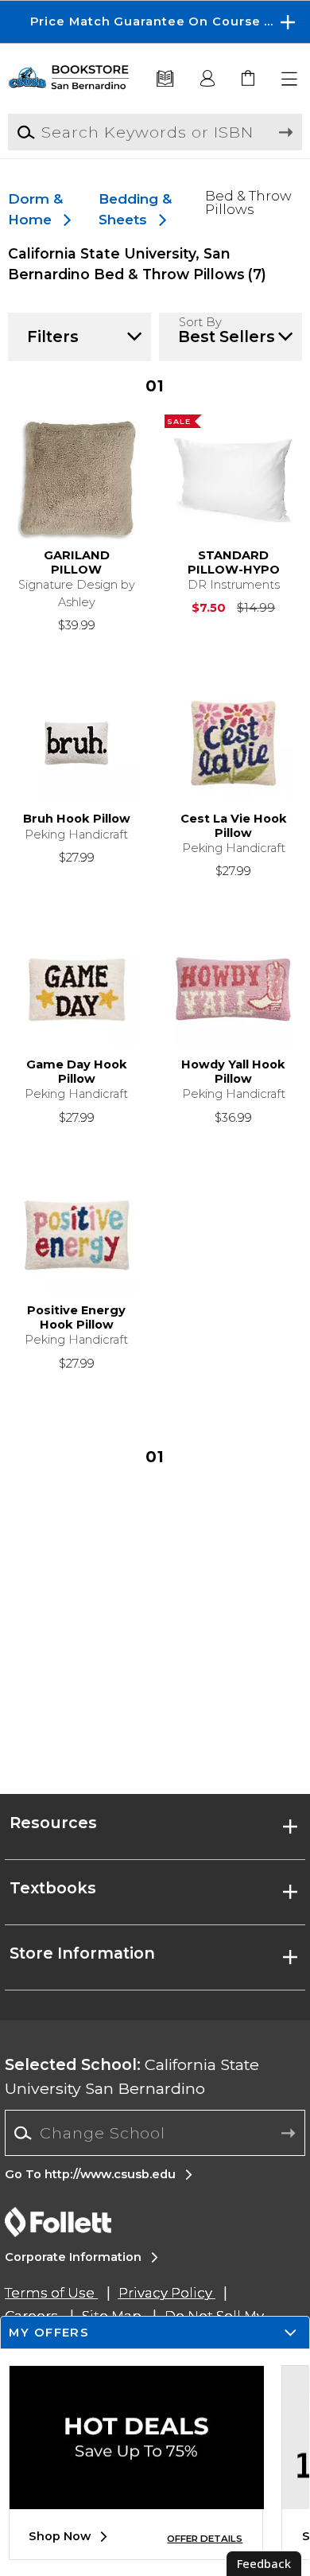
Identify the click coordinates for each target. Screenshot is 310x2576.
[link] (249, 79)
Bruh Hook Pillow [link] (77, 819)
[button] (155, 22)
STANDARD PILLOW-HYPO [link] (234, 563)
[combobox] (155, 2133)
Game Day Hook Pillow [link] (77, 1072)
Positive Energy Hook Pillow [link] (76, 1318)
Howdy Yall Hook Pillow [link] (233, 1072)
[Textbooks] (165, 79)
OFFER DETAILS (205, 2539)
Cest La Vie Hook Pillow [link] (234, 826)
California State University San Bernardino (132, 2076)
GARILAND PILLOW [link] (77, 563)
